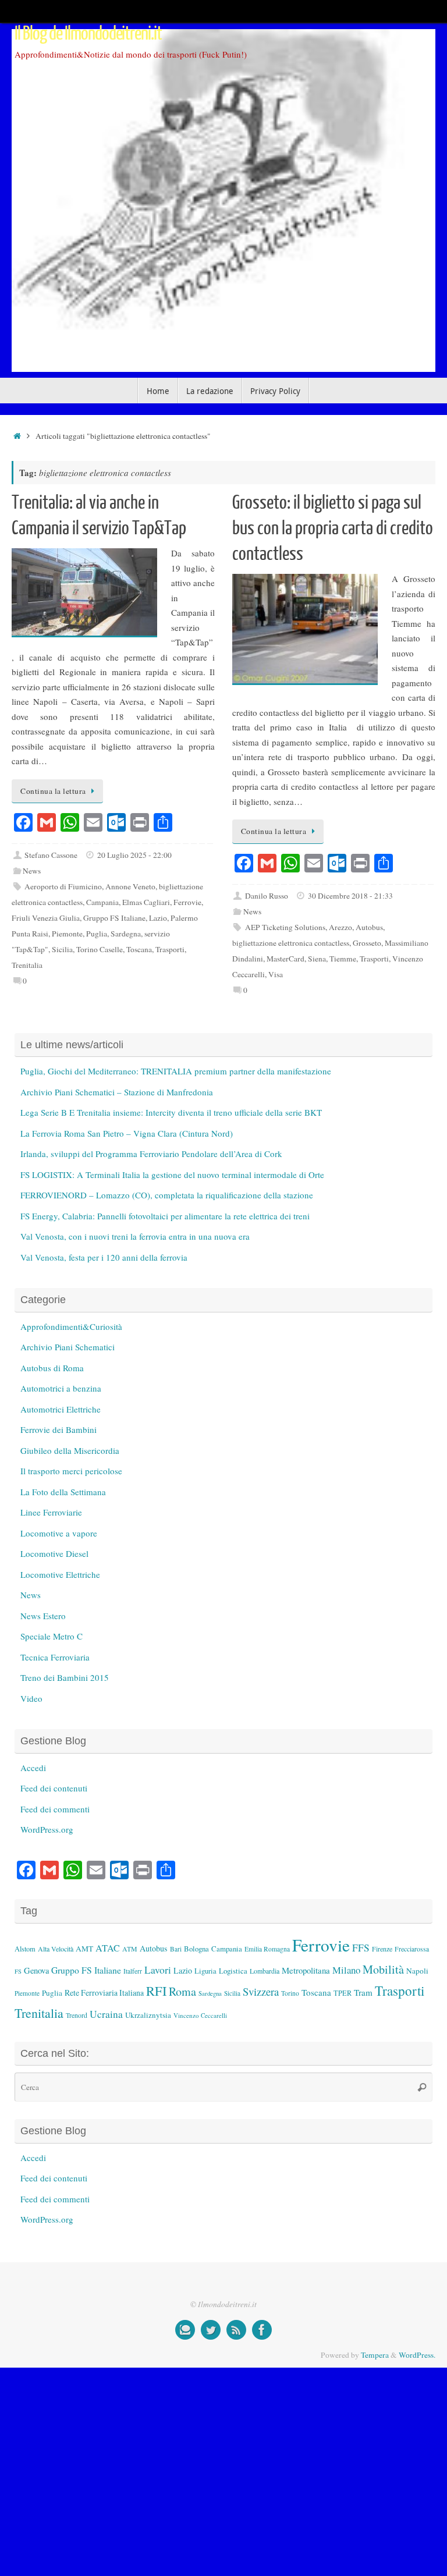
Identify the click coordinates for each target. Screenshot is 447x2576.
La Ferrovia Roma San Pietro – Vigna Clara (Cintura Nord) (127, 1133)
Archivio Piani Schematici (68, 1347)
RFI (156, 1990)
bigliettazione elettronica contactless (291, 943)
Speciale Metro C (52, 1636)
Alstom (25, 1949)
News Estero (43, 1616)
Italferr (133, 1971)
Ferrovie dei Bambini (58, 1429)
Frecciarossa (412, 1949)
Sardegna (126, 934)
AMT (84, 1949)
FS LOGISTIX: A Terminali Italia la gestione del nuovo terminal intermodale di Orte (172, 1175)
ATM (130, 1949)
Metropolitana (306, 1970)
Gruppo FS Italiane (114, 918)
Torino (290, 1993)
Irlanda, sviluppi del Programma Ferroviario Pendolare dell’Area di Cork (151, 1154)
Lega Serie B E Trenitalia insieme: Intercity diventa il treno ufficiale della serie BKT (171, 1112)
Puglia (97, 934)
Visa (276, 974)
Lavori (158, 1970)
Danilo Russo (267, 896)
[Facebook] (262, 2330)
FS (18, 1971)
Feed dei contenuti (54, 1788)
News (32, 871)
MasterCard (285, 959)
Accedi (33, 1768)
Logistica (233, 1971)
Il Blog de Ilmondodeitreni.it (88, 34)
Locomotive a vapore (59, 1533)
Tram (363, 1992)
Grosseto (367, 943)
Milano (346, 1970)
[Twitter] (211, 2330)
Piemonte (67, 934)
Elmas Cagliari (146, 902)
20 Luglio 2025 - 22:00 (134, 855)
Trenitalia (27, 965)
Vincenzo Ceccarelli (200, 2015)
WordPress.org (47, 1829)
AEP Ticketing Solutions (285, 927)
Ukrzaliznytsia (148, 2015)
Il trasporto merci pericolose (71, 1471)
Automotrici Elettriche (61, 1409)
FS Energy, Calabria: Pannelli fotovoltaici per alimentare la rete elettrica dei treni (165, 1216)
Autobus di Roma (52, 1368)
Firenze (382, 1949)
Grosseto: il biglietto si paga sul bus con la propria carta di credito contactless (333, 528)
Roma (182, 1991)
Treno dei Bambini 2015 (65, 1677)
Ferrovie (187, 902)
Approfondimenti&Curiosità (71, 1326)
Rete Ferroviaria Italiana (104, 1993)
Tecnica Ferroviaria (55, 1657)
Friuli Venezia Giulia (46, 918)
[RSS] (236, 2330)
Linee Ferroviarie (51, 1512)
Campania (102, 902)
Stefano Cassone (51, 855)
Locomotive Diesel (54, 1553)
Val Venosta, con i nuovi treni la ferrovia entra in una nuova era (135, 1236)
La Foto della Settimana (63, 1492)
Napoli (417, 1971)
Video (31, 1698)
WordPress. (417, 2355)
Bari (176, 1949)
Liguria (205, 1971)
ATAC (108, 1948)
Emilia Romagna (267, 1949)
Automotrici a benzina (61, 1388)
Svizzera (261, 1991)
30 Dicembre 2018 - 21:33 (350, 896)
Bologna (196, 1949)
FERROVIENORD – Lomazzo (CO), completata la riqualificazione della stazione (167, 1195)
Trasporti (170, 949)
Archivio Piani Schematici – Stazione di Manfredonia (117, 1092)
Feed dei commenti (55, 1809)
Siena (317, 959)
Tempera (375, 2355)
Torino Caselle (100, 949)
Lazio (158, 918)
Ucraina (106, 2014)
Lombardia (265, 1971)
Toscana (139, 949)
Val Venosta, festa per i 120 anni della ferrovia (104, 1257)
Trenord (77, 2015)
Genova (36, 1970)
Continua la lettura (53, 791)
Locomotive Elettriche (60, 1574)
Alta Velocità (56, 1949)
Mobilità (383, 1969)
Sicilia (62, 949)
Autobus (369, 927)
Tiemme (343, 959)
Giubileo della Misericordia (70, 1450)
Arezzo (340, 927)
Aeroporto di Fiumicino (63, 886)
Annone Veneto (130, 886)
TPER (343, 1993)
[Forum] (185, 2330)
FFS (361, 1948)
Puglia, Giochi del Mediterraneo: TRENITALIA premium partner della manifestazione (176, 1071)
